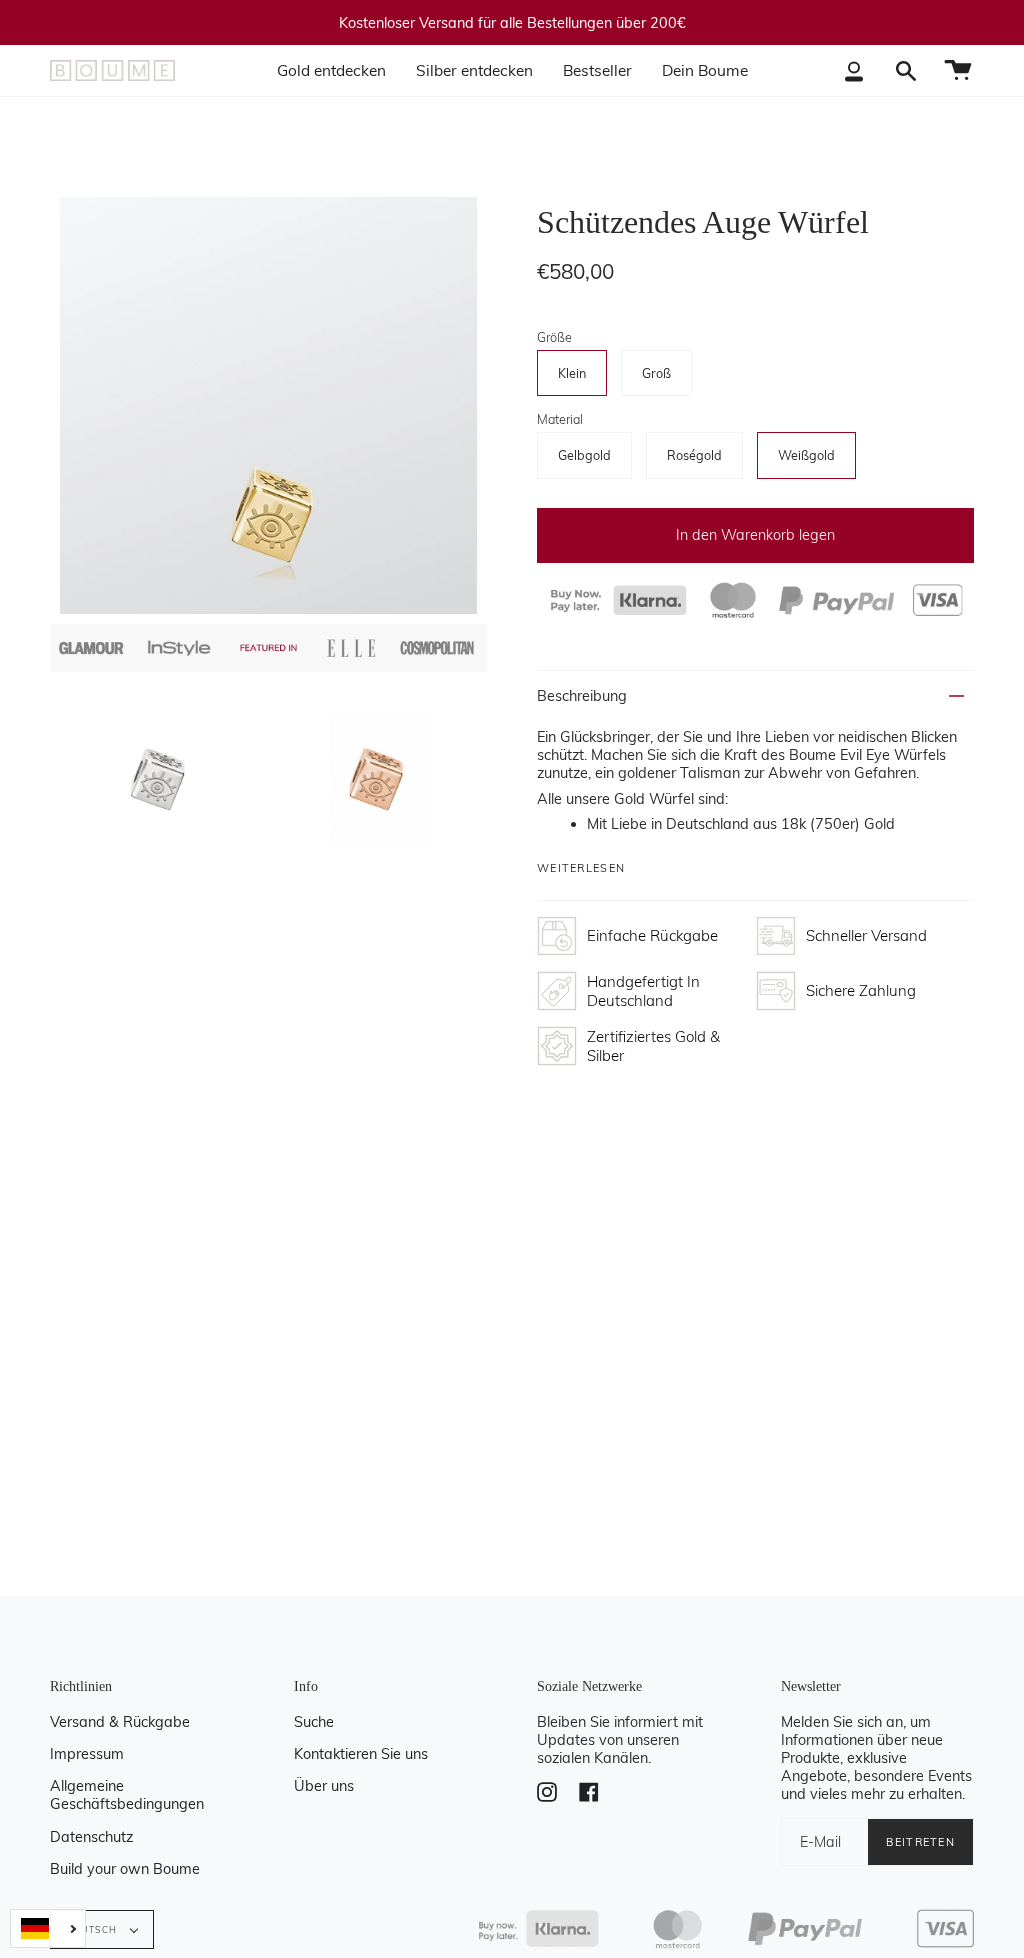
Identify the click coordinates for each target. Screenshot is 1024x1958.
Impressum (87, 1754)
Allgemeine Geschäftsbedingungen (127, 1795)
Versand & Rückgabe (120, 1722)
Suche (314, 1722)
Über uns (324, 1786)
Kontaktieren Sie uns (361, 1754)
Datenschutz (91, 1837)
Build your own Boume (125, 1869)
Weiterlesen (581, 868)
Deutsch (94, 1929)
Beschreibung (582, 696)
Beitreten (920, 1842)
